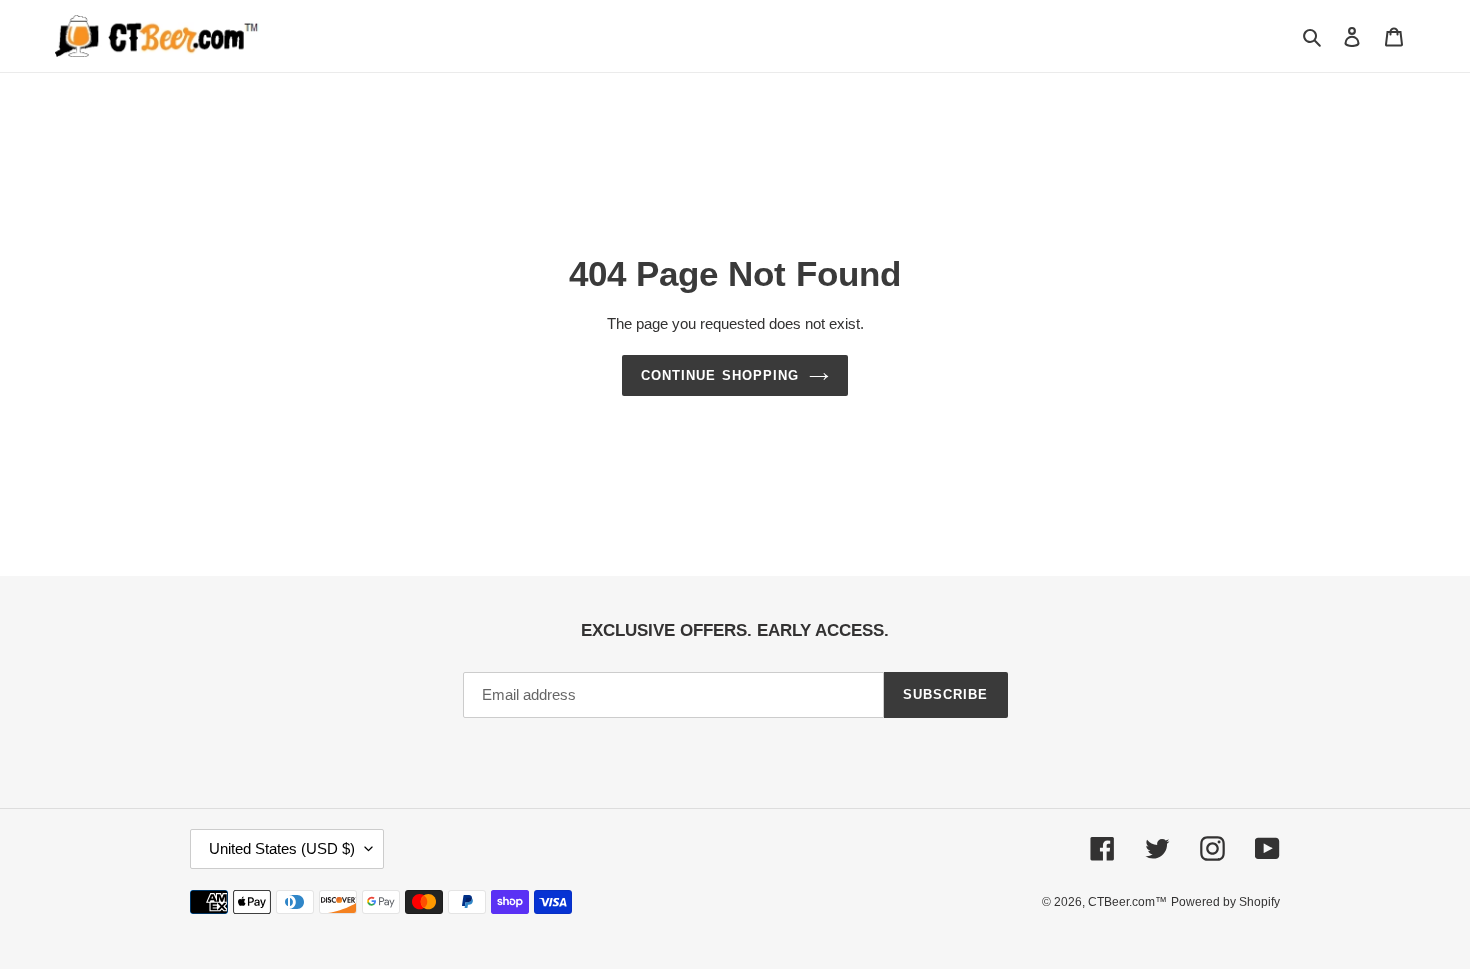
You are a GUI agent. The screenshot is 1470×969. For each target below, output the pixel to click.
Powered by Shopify (1225, 902)
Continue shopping (720, 375)
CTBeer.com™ (1127, 902)
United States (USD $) (282, 848)
